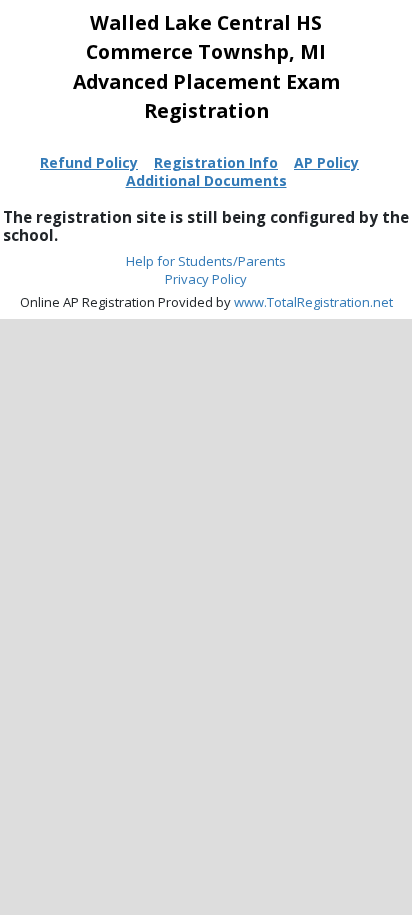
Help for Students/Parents (206, 261)
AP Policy (326, 162)
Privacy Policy (206, 279)
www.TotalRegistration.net (313, 302)
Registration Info (216, 162)
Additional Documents (206, 180)
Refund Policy (89, 162)
